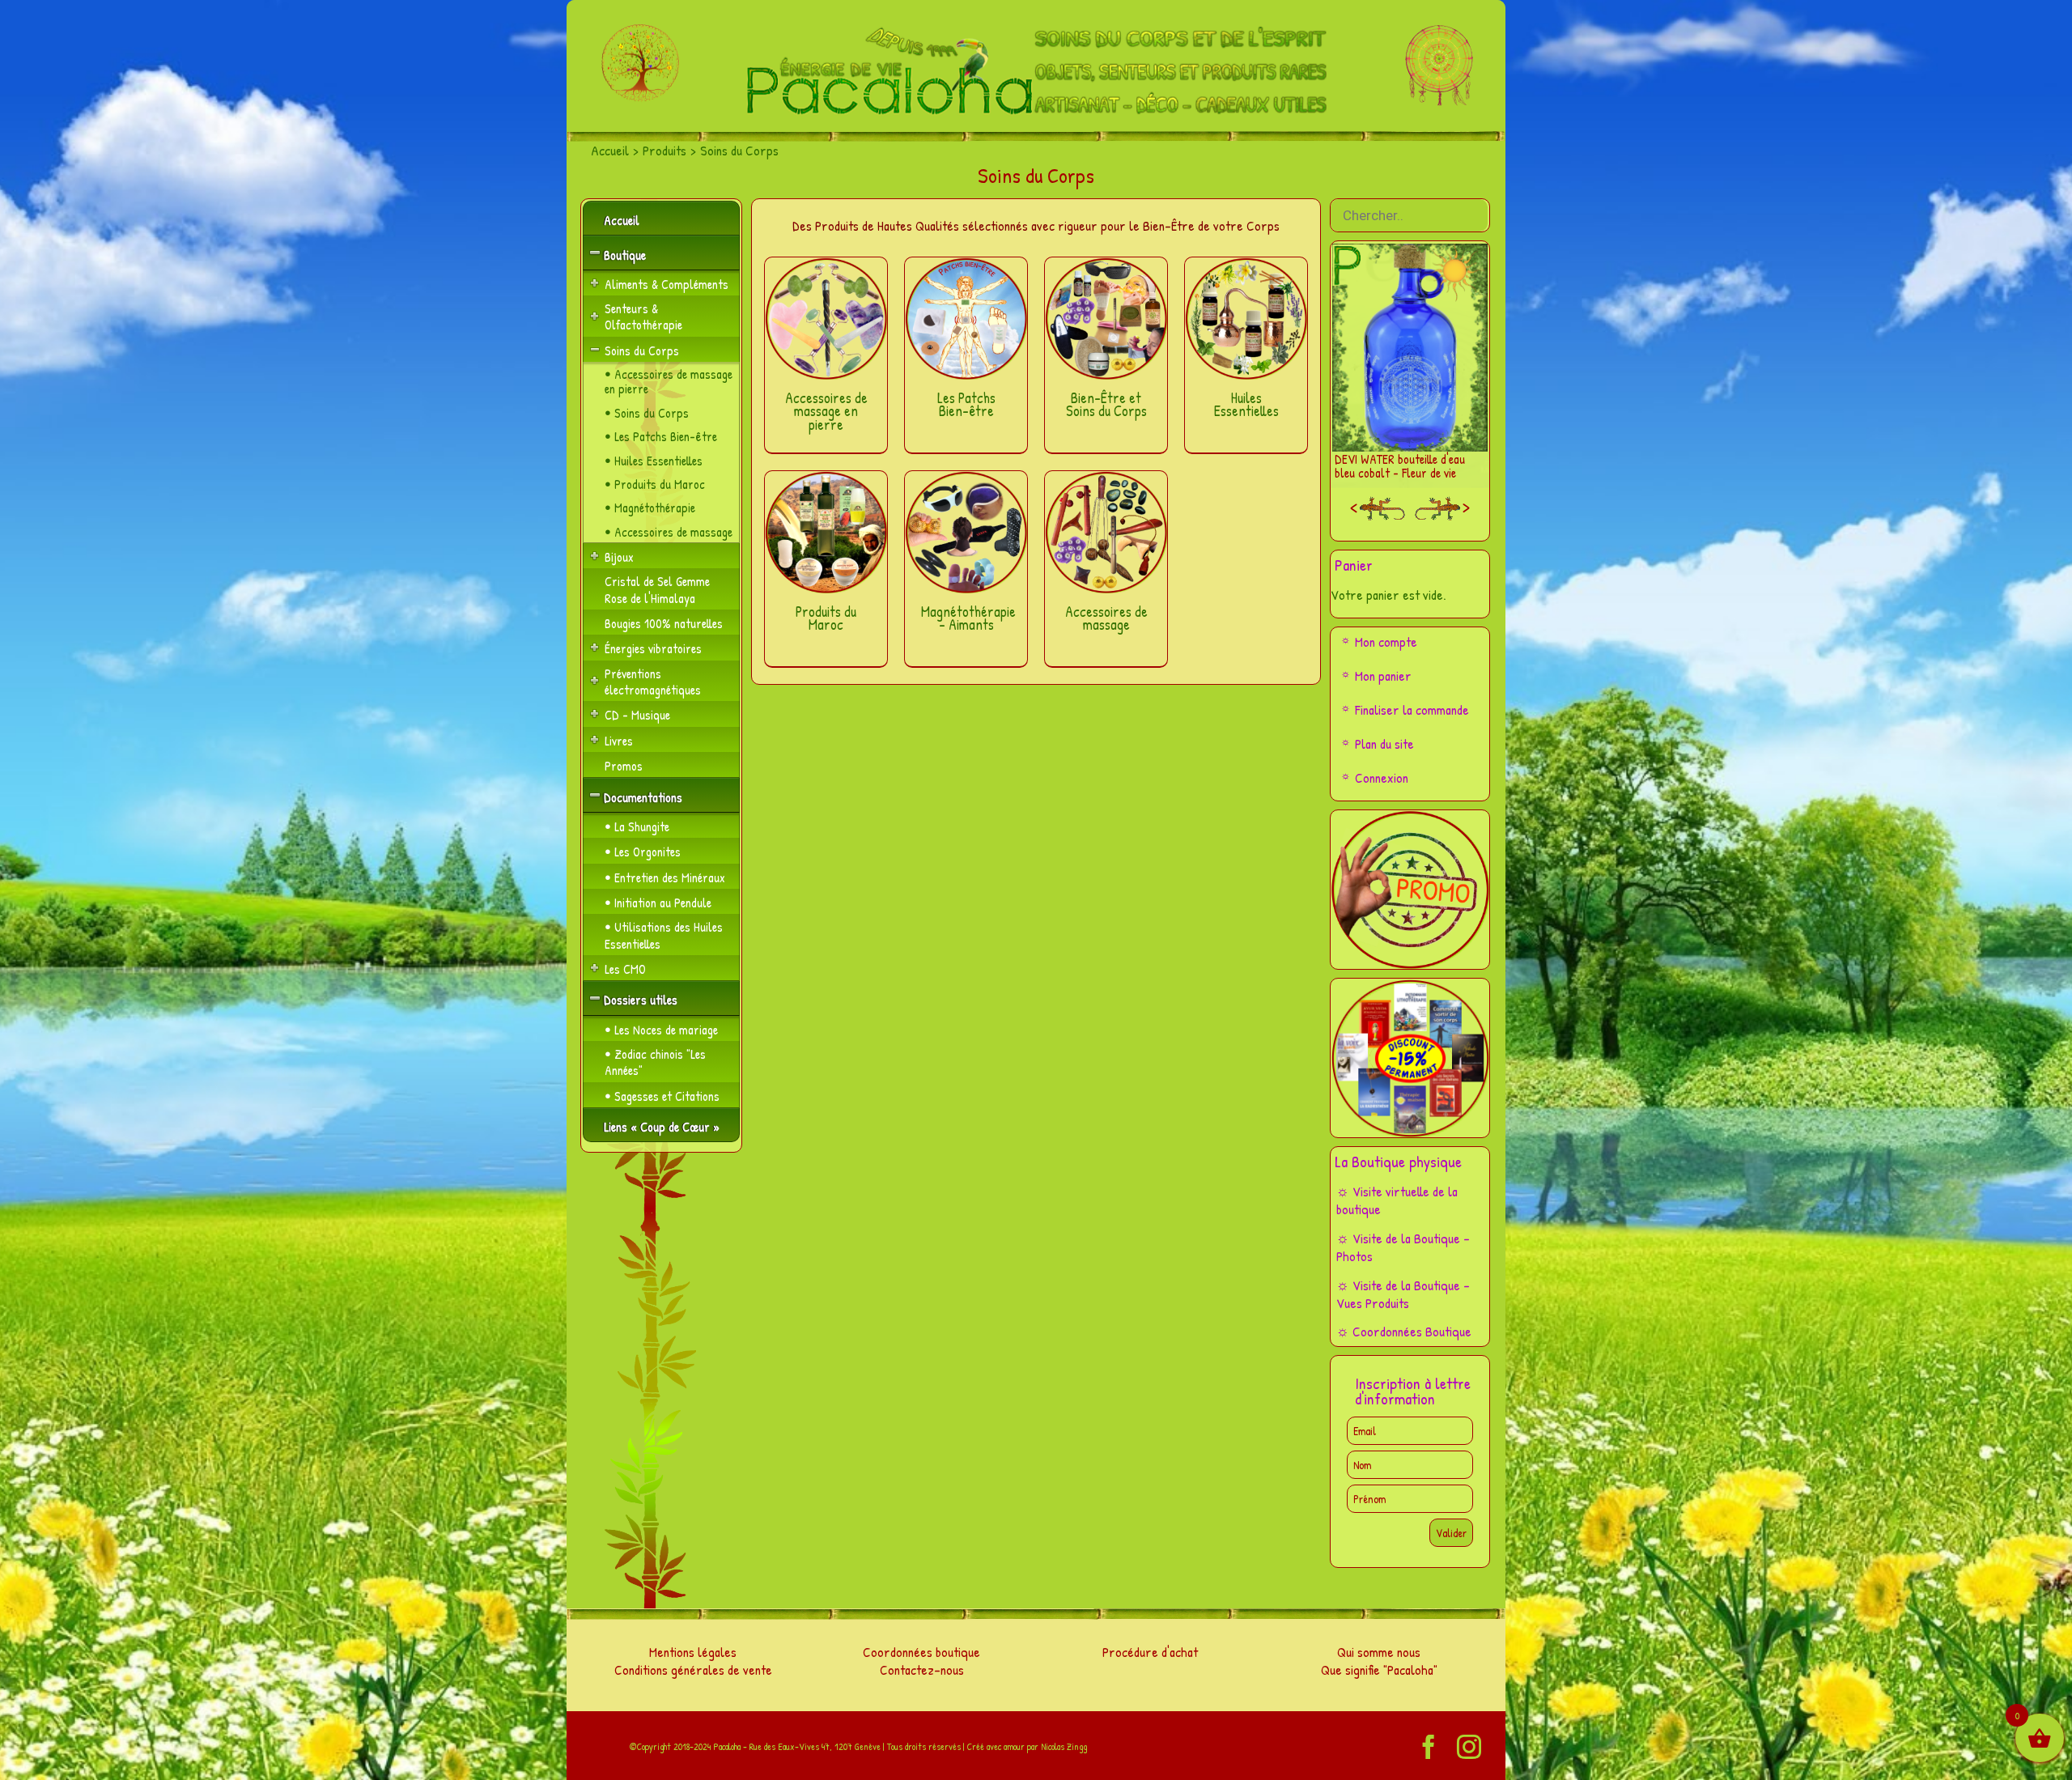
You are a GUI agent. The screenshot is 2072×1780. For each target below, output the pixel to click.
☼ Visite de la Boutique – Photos (1403, 1247)
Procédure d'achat (1150, 1652)
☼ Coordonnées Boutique (1404, 1331)
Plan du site (1384, 743)
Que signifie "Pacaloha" (1379, 1670)
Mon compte (1386, 641)
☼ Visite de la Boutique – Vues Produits (1403, 1294)
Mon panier (1383, 675)
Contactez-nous (922, 1670)
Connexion (1382, 777)
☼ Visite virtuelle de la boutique (1397, 1200)
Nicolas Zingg (1064, 1746)
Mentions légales (693, 1652)
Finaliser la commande (1412, 709)
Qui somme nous (1379, 1652)
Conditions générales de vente (693, 1670)
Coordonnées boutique (921, 1652)
